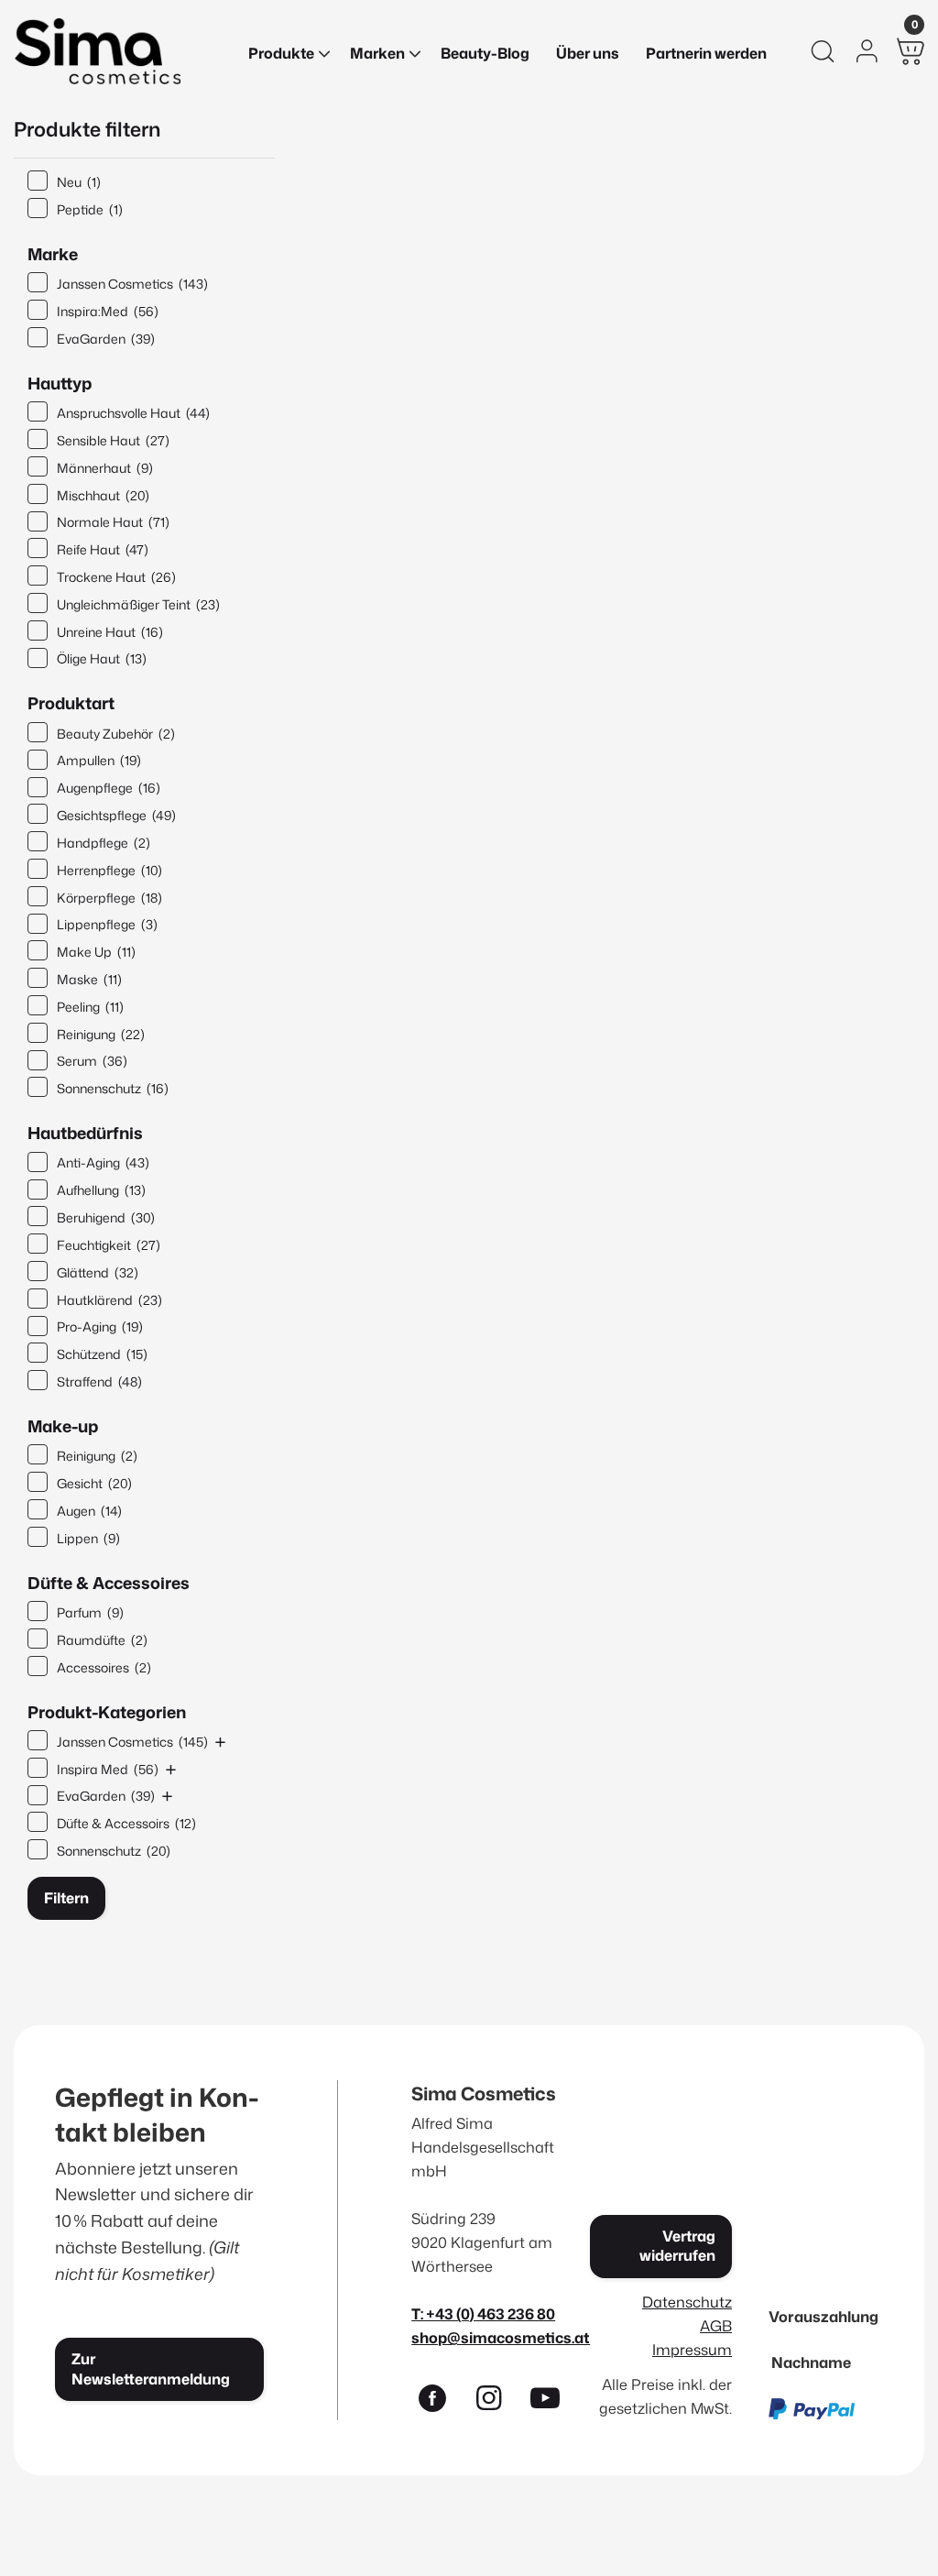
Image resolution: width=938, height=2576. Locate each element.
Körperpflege (109, 898)
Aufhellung (101, 1190)
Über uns (588, 53)
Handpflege (104, 843)
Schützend (102, 1354)
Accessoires (104, 1667)
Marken (377, 53)
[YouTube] (553, 2402)
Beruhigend (106, 1217)
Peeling (90, 1007)
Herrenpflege (109, 870)
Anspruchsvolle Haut (133, 413)
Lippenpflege (107, 924)
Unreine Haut (110, 632)
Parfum (90, 1612)
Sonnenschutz (113, 1088)
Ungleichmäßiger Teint (138, 604)
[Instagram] (496, 2402)
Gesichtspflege (116, 815)
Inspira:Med (108, 311)
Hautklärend (109, 1300)
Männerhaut (105, 468)
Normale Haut (113, 522)
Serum (92, 1061)
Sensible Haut (113, 440)
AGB (716, 2325)
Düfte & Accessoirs (126, 1823)
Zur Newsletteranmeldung (151, 2368)
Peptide (90, 209)
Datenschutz (687, 2302)
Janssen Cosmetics (132, 284)
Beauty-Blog (485, 53)
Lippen (88, 1538)
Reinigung (101, 1034)
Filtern (66, 1898)
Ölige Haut (102, 658)
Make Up (96, 952)
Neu (79, 182)
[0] (911, 51)
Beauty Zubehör (116, 734)
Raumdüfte (102, 1640)
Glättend (98, 1272)
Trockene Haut (116, 577)
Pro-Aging (100, 1326)
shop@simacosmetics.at (501, 2337)
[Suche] (823, 51)
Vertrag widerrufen (677, 2246)
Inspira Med (108, 1769)
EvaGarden (106, 339)
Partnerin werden (706, 53)
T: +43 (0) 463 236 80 (483, 2313)
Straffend (99, 1381)
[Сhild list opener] (220, 1742)
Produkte (281, 53)
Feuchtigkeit (109, 1245)
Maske (89, 979)
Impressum (692, 2349)
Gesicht (94, 1483)
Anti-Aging (103, 1162)
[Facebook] (440, 2402)
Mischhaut (103, 495)
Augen (89, 1511)
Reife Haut (103, 549)
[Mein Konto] (867, 51)
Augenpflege (109, 788)
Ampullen (99, 760)
